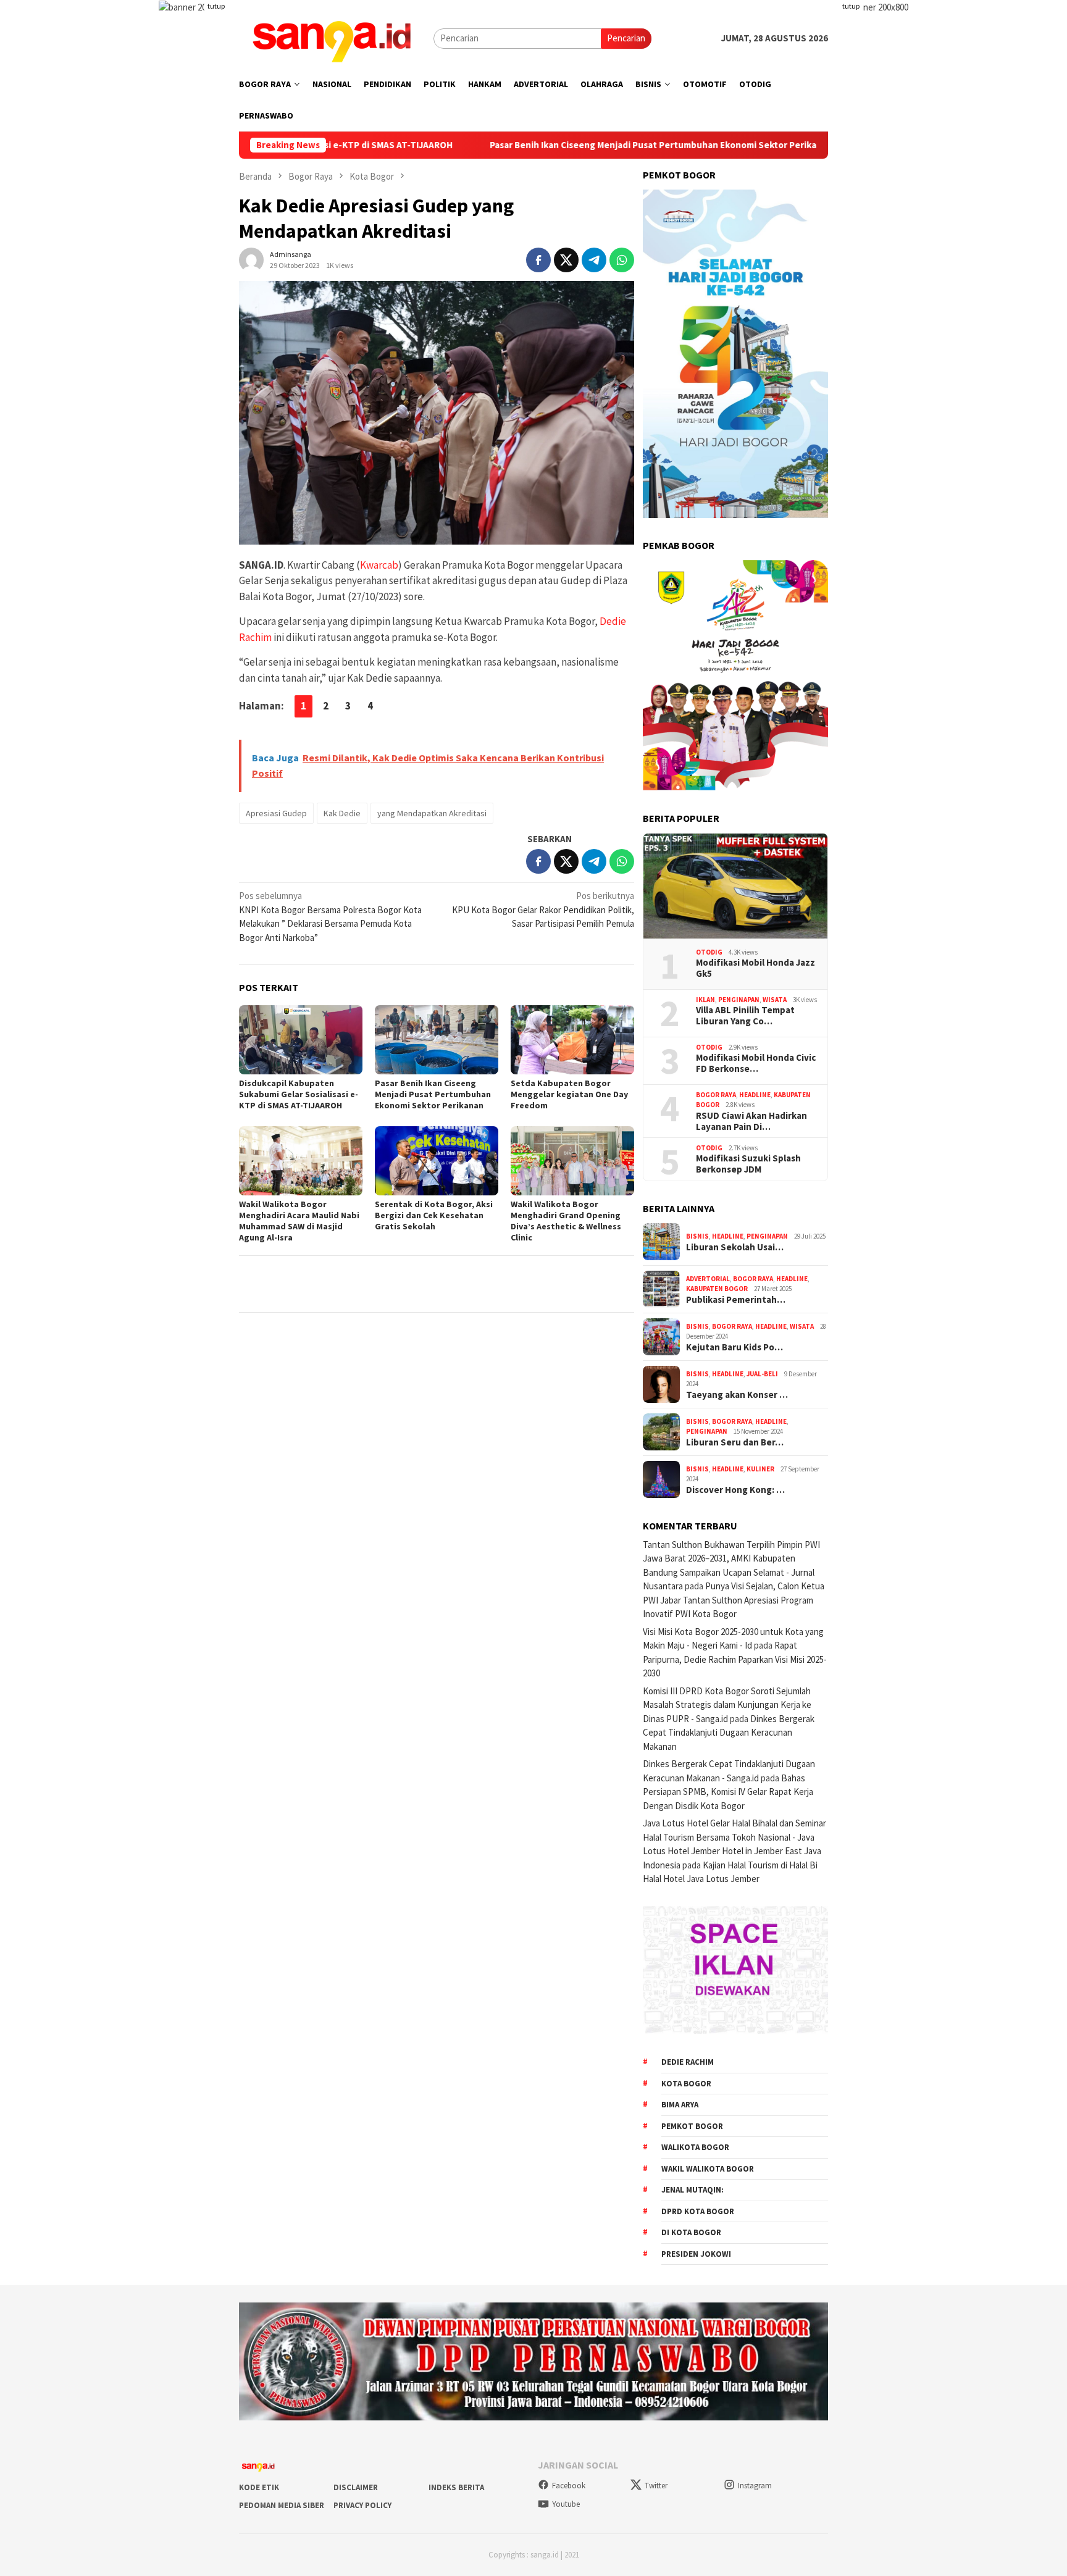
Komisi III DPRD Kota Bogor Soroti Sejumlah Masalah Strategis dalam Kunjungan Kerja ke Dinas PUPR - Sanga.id (727, 1705)
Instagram (755, 2486)
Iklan (705, 1000)
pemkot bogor (692, 2126)
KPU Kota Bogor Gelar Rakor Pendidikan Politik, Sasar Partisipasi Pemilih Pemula (543, 910)
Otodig (709, 952)
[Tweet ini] (566, 260)
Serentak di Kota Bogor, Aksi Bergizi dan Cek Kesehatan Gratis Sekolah (434, 1215)
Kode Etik (259, 2487)
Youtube (566, 2504)
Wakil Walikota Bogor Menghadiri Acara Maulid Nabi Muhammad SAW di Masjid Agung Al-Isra (299, 1221)
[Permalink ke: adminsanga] (251, 258)
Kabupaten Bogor (717, 1289)
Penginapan (739, 1000)
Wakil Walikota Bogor (708, 2169)
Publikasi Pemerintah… (736, 1300)
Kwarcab (379, 565)
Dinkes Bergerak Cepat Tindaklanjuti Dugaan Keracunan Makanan (729, 1733)
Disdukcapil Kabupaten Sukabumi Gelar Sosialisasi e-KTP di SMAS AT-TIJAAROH (299, 1094)
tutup (216, 6)
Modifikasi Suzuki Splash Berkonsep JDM (748, 1164)
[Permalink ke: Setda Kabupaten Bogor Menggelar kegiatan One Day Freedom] (572, 1040)
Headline (755, 1095)
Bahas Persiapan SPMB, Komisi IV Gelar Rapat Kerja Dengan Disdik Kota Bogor (728, 1792)
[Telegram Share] (594, 260)
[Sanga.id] (332, 37)
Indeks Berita (456, 2487)
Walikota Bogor (695, 2147)
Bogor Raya (716, 1095)
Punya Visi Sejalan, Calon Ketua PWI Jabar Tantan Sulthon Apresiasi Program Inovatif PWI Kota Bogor (734, 1600)
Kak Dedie (342, 813)
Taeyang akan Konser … (737, 1395)
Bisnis (697, 1236)
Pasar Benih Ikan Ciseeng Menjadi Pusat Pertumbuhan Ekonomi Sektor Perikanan (553, 145)
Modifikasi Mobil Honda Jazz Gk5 (755, 968)
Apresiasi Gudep (276, 813)
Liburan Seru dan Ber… (735, 1442)
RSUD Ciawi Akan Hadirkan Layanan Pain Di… (751, 1121)
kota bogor (686, 2084)
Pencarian (626, 38)
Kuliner (760, 1469)
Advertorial (708, 1279)
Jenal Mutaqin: (693, 2190)
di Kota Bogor (691, 2232)
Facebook (569, 2486)
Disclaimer (356, 2487)
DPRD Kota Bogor (698, 2211)
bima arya (680, 2105)
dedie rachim (688, 2062)
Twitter (656, 2486)
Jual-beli (762, 1374)
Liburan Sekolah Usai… (735, 1247)
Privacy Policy (362, 2505)
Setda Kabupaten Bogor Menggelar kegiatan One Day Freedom (569, 1094)
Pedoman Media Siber (282, 2505)
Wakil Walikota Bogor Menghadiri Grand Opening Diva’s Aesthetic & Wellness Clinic (566, 1221)
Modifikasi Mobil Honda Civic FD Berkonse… (756, 1063)
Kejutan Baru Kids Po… (734, 1347)
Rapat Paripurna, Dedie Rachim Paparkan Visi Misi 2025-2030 (735, 1659)
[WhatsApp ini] (622, 260)
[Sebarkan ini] (538, 260)
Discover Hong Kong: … (735, 1490)
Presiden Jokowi (696, 2254)
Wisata (775, 1000)
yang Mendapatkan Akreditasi (432, 813)
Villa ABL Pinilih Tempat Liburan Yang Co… (745, 1016)
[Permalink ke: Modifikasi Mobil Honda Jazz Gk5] (735, 886)
